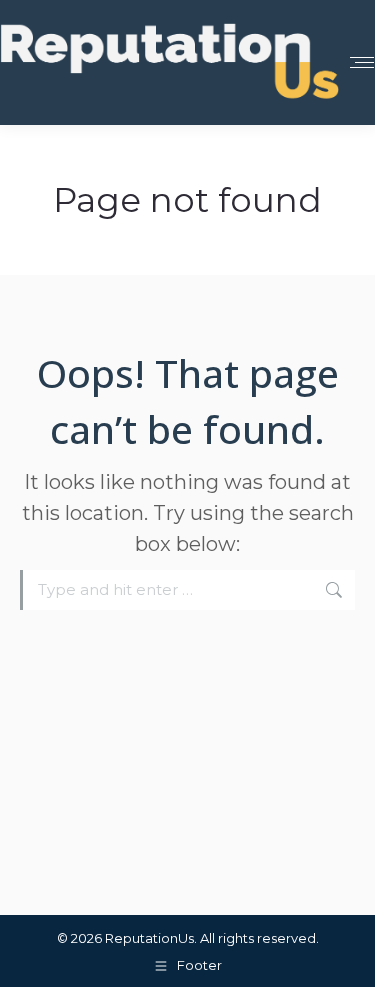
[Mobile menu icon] (362, 62)
